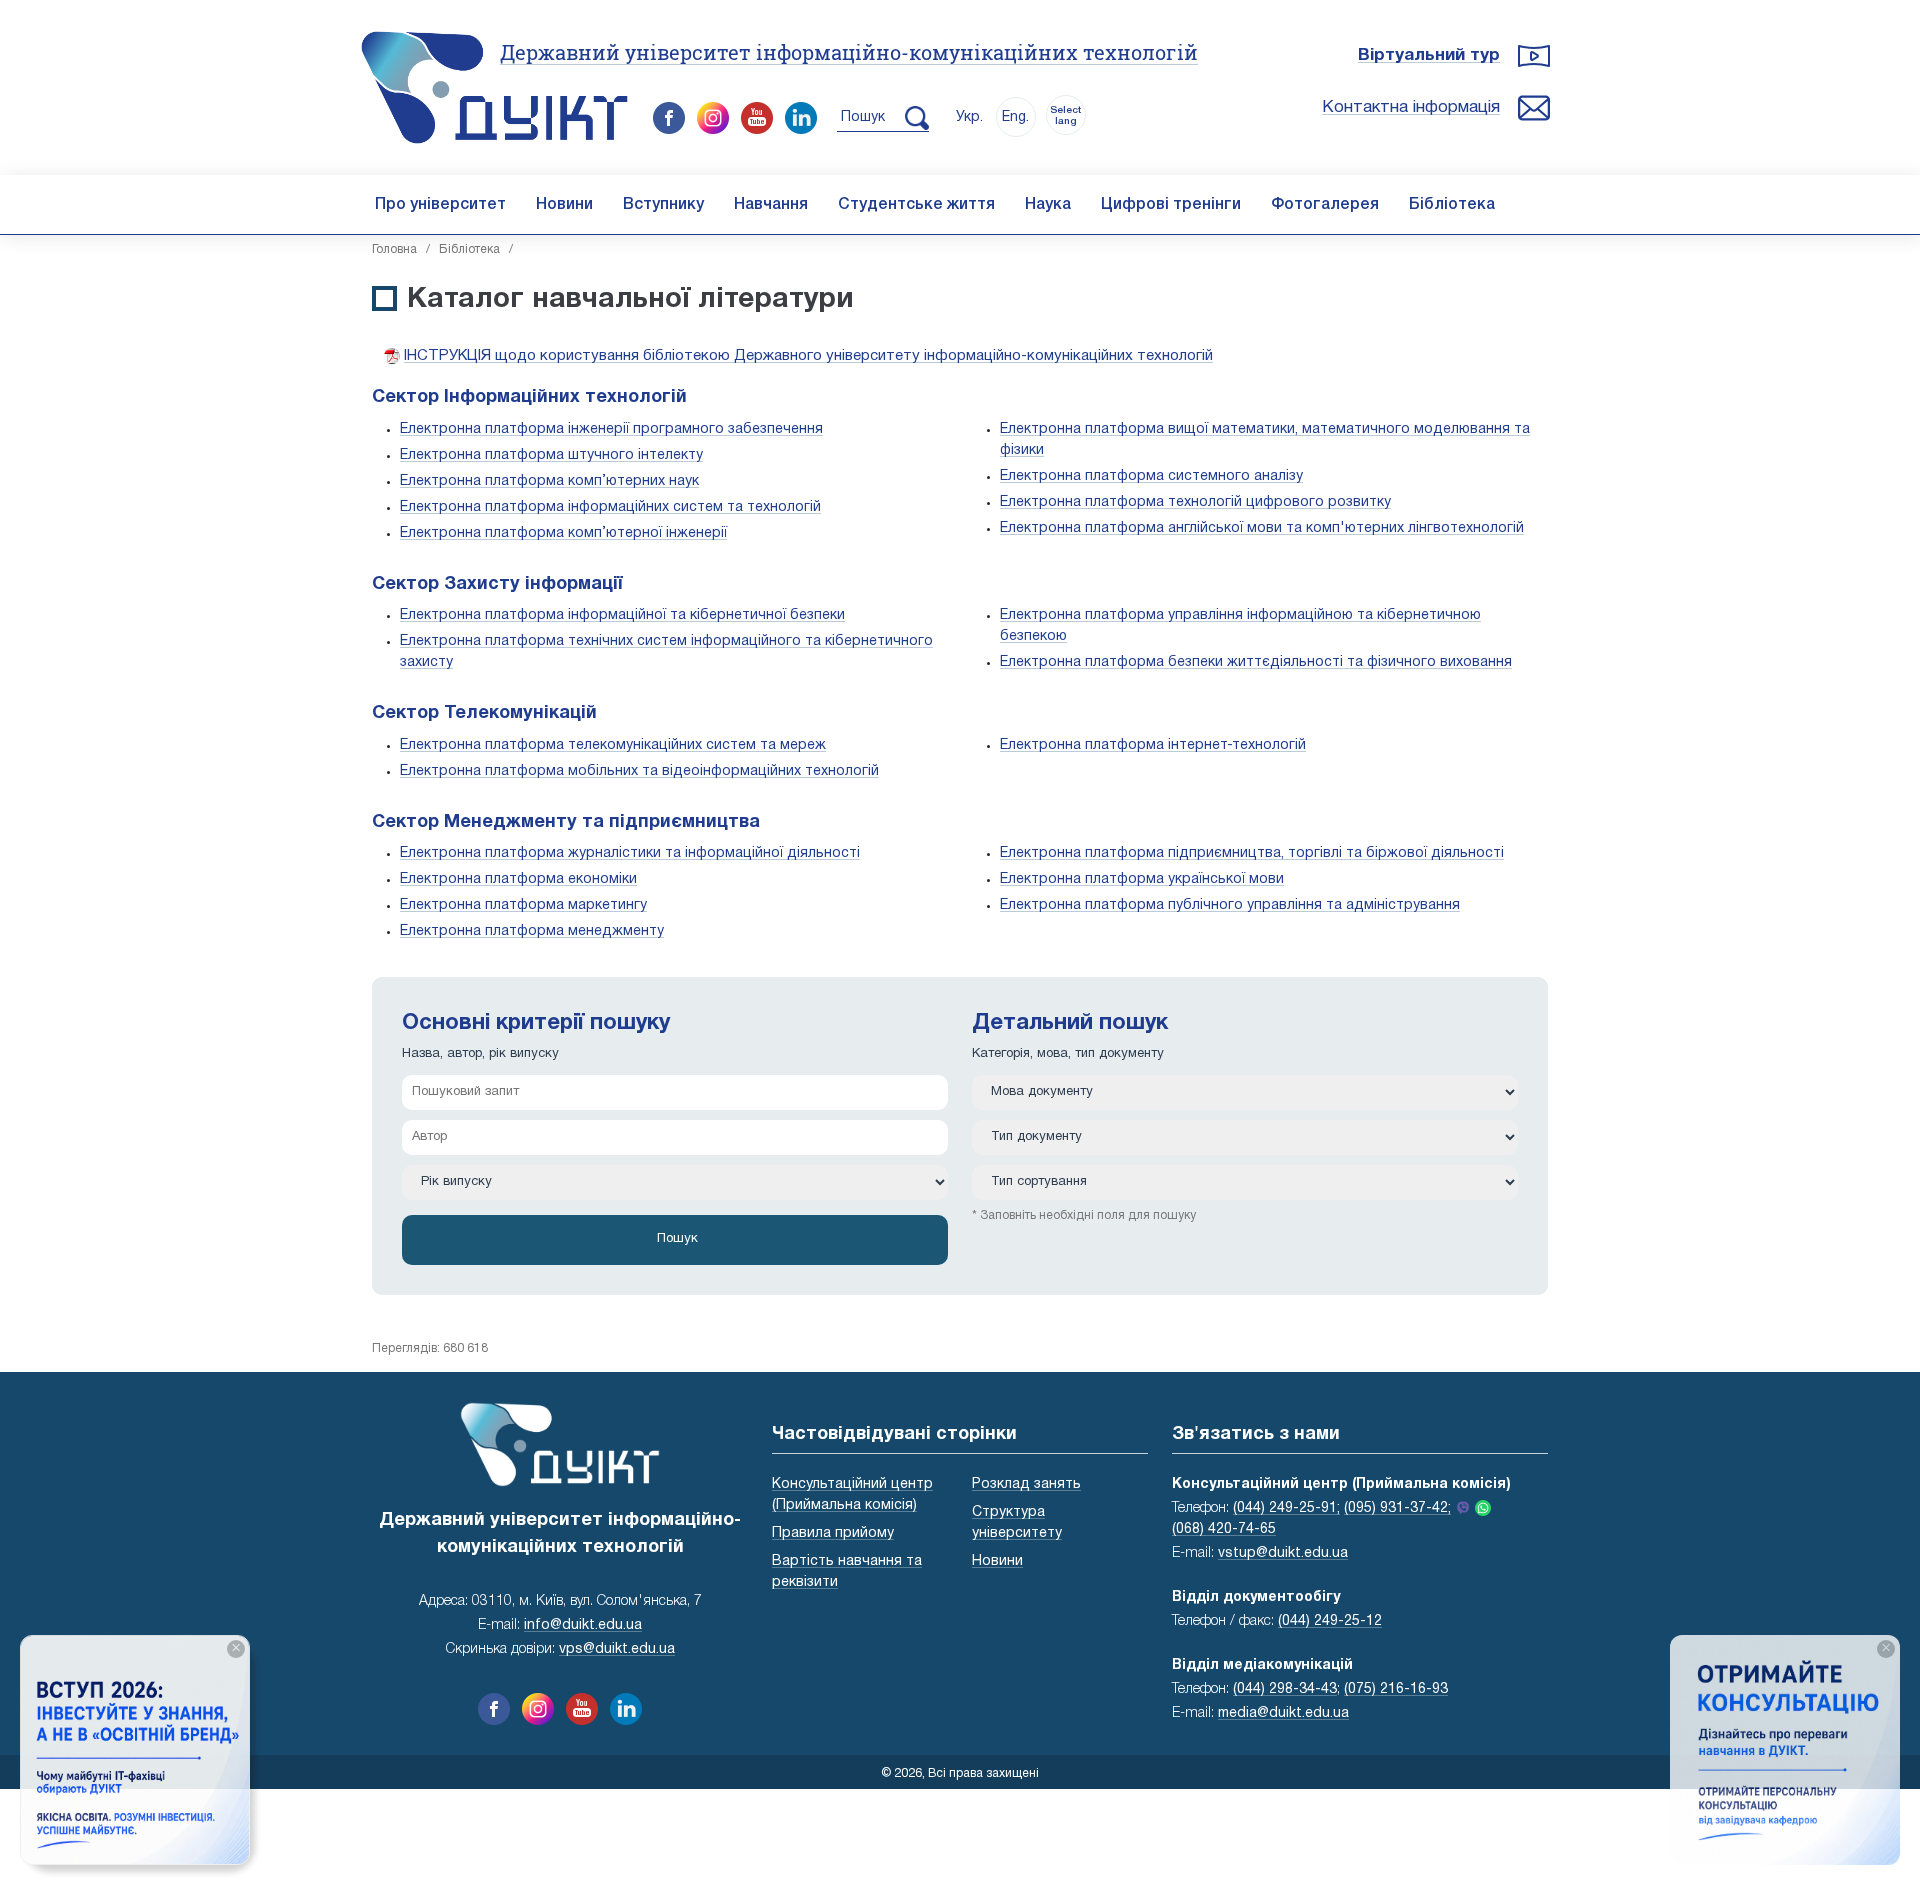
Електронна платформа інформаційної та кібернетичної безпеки (622, 615)
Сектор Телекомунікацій (484, 713)
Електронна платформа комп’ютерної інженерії (563, 533)
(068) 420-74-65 (1224, 1529)
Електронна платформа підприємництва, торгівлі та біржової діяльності (1252, 853)
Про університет (440, 205)
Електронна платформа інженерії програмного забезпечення (611, 429)
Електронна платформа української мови (1142, 879)
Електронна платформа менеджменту (532, 931)
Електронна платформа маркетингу (523, 905)
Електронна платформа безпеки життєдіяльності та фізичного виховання (1256, 662)
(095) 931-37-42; (1397, 1508)
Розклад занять (1026, 1484)
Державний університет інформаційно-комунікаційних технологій (849, 52)
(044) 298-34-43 (1285, 1689)
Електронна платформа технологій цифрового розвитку (1195, 502)
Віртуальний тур (1429, 55)
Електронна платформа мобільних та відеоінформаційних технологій (639, 771)
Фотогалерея (1325, 205)
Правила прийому (833, 1533)
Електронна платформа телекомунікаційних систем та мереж (613, 745)
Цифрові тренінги (1171, 205)
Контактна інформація (1411, 107)
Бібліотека (1452, 205)
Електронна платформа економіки (518, 879)
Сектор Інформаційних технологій (529, 397)
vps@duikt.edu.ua (617, 1649)
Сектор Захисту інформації (497, 584)
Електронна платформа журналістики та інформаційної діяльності (630, 853)
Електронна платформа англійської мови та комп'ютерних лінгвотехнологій (1262, 528)
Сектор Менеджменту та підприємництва (566, 822)
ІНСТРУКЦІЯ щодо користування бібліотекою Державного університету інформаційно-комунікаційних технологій (808, 356)
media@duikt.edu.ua (1283, 1713)
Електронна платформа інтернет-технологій (1153, 745)
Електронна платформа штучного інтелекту (551, 455)
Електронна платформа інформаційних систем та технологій (610, 507)
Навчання (771, 205)
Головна (394, 249)
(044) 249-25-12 (1330, 1621)
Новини (564, 205)
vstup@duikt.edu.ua (1283, 1553)
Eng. (1015, 117)
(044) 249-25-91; (1286, 1508)
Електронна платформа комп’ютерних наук (549, 481)
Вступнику (663, 205)
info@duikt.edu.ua (583, 1625)
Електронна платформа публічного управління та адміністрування (1230, 905)
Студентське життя (916, 205)
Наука (1048, 205)
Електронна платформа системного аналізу (1151, 476)
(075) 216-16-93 (1396, 1689)
